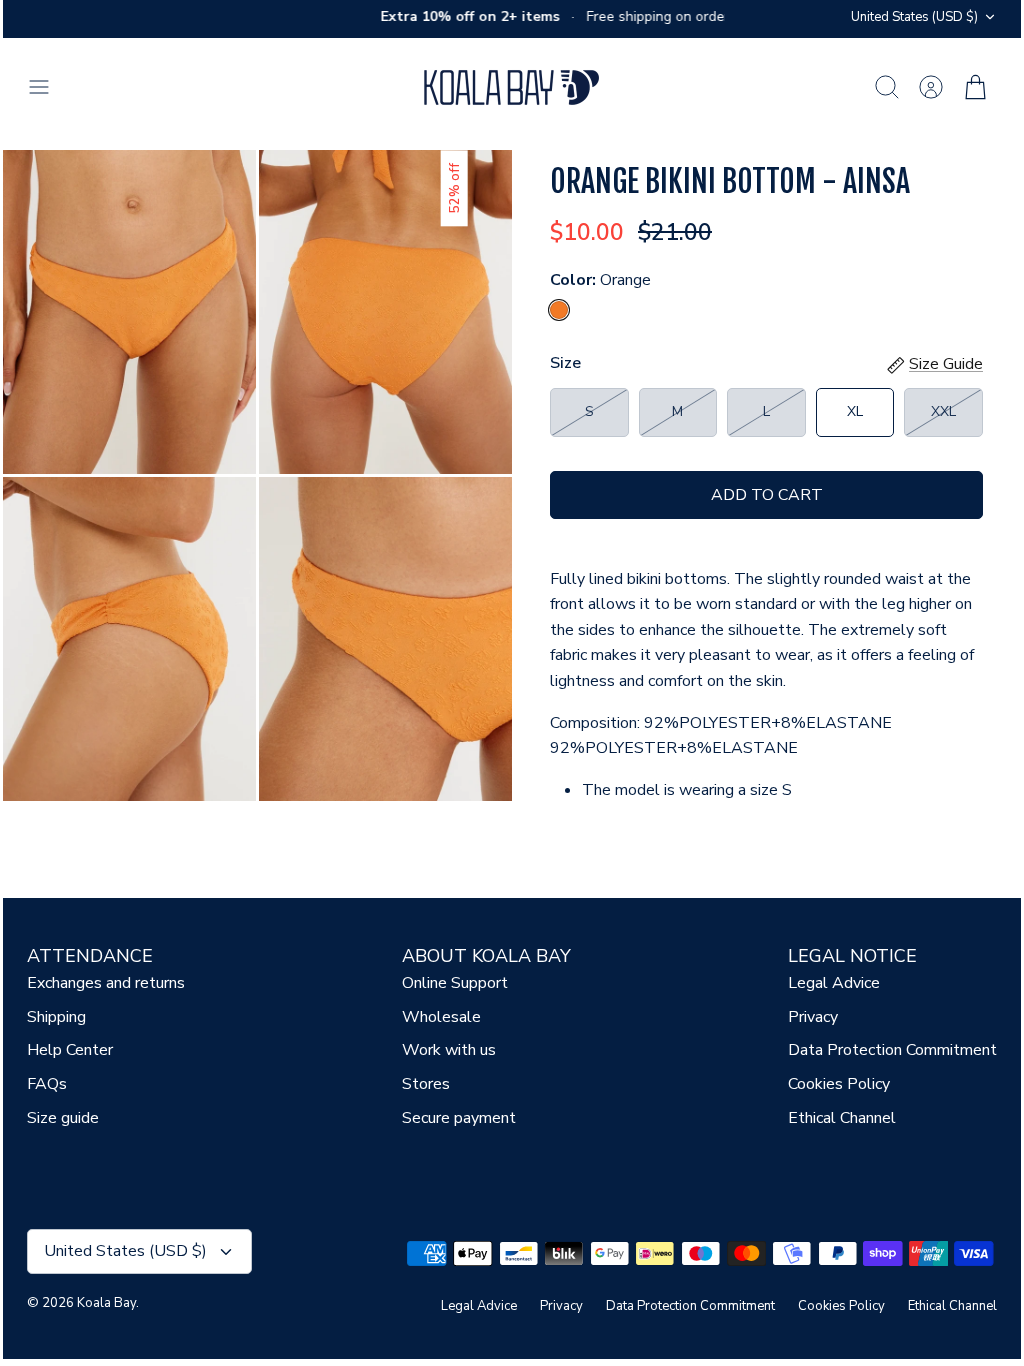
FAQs (47, 1084)
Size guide (63, 1118)
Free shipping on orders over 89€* (687, 16)
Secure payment (459, 1118)
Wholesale (441, 1017)
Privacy (813, 1017)
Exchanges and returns (106, 983)
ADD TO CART (767, 495)
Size (565, 363)
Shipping (56, 1017)
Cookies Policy (839, 1084)
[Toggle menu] (49, 87)
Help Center (70, 1050)
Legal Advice (834, 983)
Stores (426, 1084)
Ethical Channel (842, 1118)
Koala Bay (106, 1303)
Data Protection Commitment (892, 1050)
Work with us (449, 1050)
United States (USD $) (914, 17)
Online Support (455, 983)
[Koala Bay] (512, 87)
